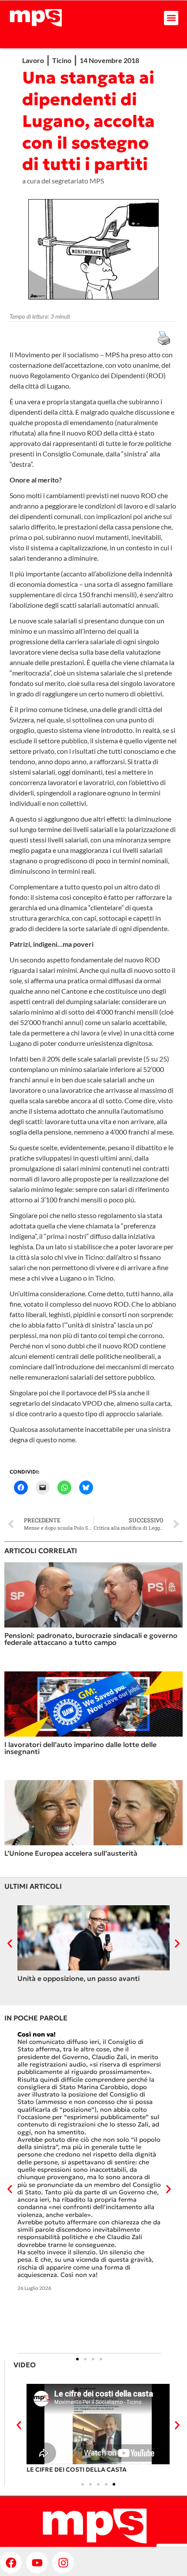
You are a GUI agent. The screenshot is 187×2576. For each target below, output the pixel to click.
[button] (171, 18)
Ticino (62, 60)
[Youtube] (37, 2563)
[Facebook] (11, 2563)
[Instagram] (63, 2563)
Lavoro (33, 60)
